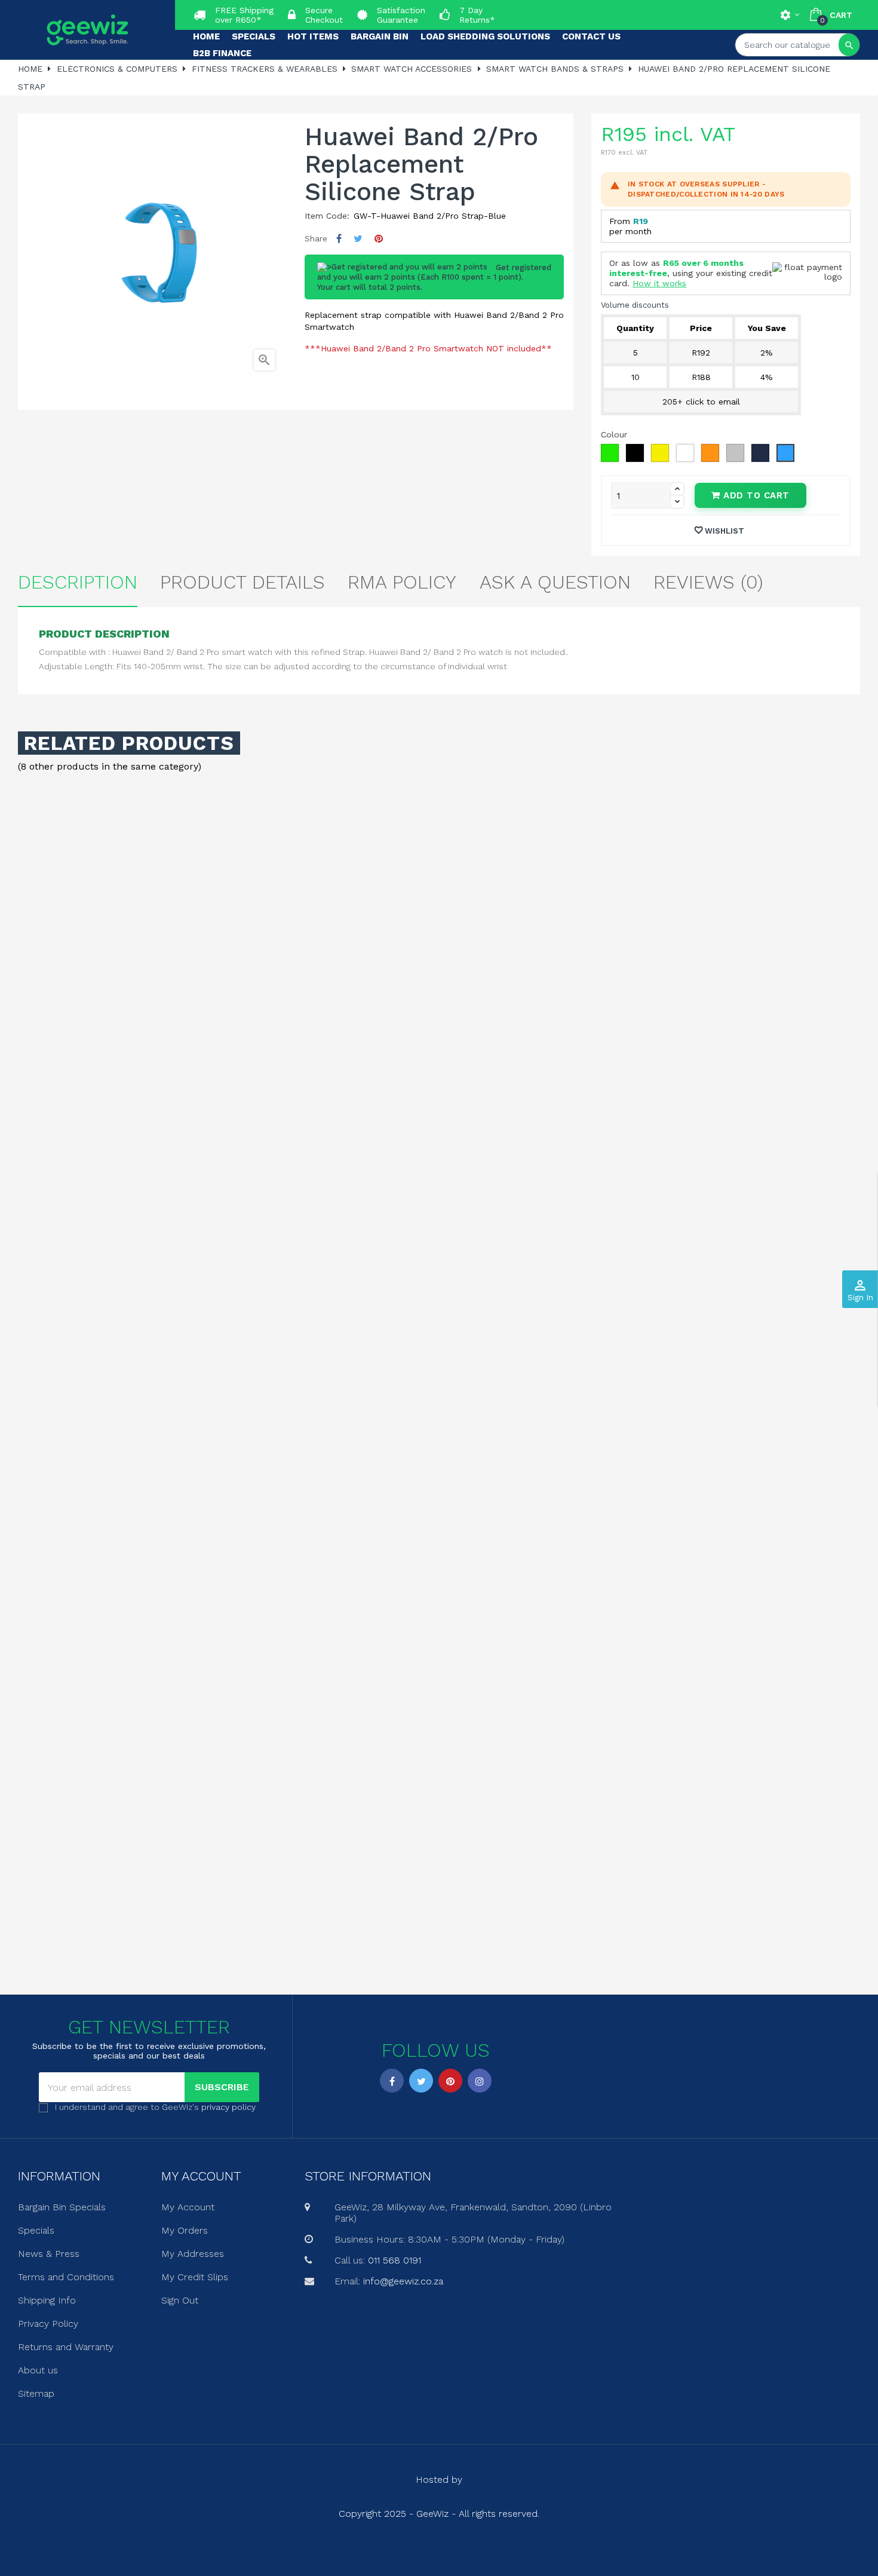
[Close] (559, 1186)
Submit (439, 1353)
